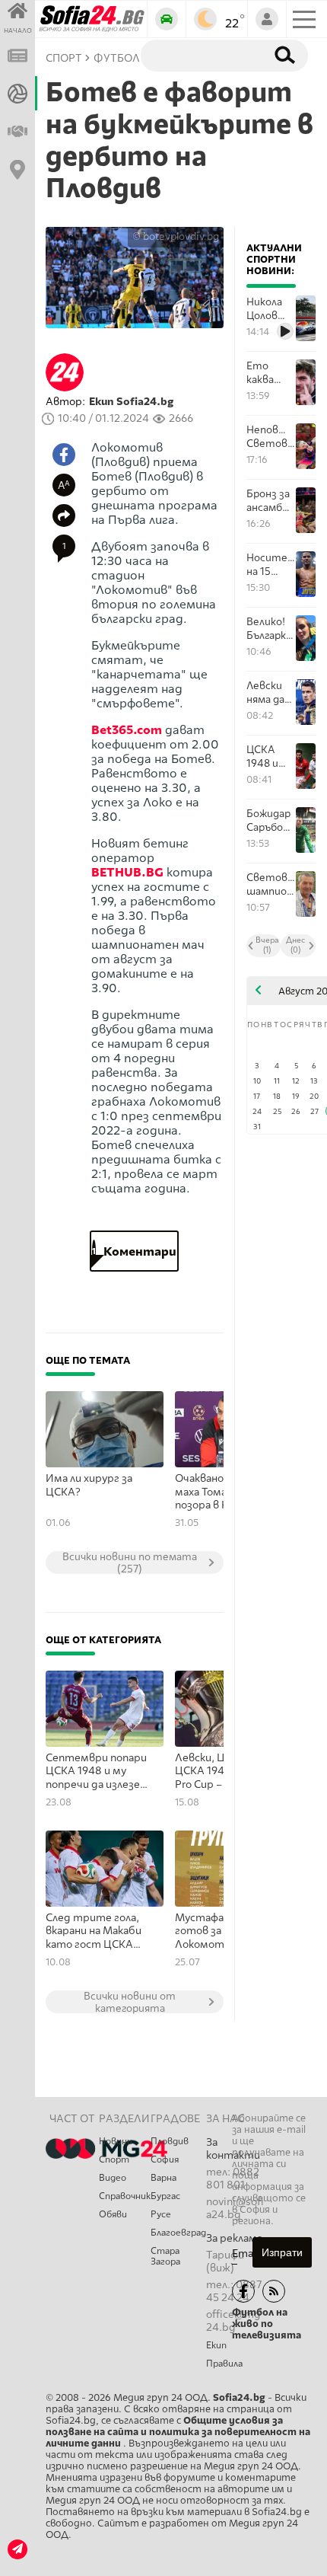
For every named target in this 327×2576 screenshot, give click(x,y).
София (165, 2159)
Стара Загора (165, 2256)
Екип (216, 2345)
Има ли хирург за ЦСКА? (89, 1485)
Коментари (134, 1251)
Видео (113, 2178)
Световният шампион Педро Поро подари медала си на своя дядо (271, 884)
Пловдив (170, 2141)
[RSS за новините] (274, 2291)
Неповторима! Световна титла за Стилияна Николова (271, 437)
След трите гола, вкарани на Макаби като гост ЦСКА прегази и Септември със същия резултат (94, 1932)
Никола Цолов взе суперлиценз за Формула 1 (271, 309)
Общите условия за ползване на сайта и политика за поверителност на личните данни (178, 2432)
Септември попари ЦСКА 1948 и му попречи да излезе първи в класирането (101, 1772)
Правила (224, 2364)
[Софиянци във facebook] (243, 2291)
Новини (116, 2141)
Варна (163, 2178)
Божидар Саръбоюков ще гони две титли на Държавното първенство (271, 820)
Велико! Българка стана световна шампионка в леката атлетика (271, 629)
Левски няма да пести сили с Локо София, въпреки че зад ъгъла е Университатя (271, 693)
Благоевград (178, 2233)
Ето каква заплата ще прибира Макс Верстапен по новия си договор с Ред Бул (271, 373)
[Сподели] (64, 516)
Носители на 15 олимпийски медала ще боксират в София (271, 565)
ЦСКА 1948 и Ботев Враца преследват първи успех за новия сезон (271, 757)
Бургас (165, 2196)
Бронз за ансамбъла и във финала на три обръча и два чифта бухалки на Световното (271, 501)
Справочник (125, 2196)
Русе (161, 2214)
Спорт (114, 2159)
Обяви (113, 2214)
